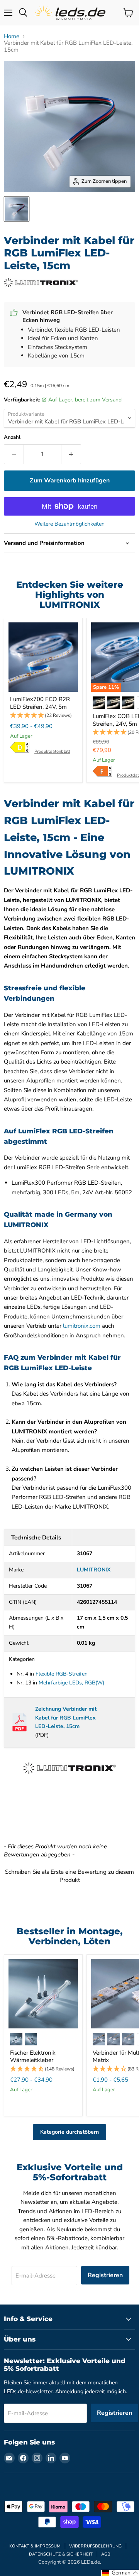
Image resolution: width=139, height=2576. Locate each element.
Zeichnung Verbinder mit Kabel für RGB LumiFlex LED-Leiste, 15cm (66, 1718)
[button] (43, 716)
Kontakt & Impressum (35, 2546)
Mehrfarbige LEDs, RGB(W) (71, 1683)
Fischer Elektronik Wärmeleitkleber (33, 2057)
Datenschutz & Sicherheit (61, 2554)
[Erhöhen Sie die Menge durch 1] (71, 454)
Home (12, 36)
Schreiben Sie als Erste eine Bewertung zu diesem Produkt (69, 1876)
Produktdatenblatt (52, 751)
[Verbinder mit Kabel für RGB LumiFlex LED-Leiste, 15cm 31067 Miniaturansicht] (17, 209)
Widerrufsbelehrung (95, 2546)
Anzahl (12, 437)
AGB (106, 2554)
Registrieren (105, 2275)
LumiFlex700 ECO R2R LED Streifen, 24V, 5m (40, 703)
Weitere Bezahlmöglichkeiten (69, 524)
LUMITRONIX (94, 1570)
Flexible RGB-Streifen (62, 1674)
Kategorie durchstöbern (69, 2132)
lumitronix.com (82, 1326)
